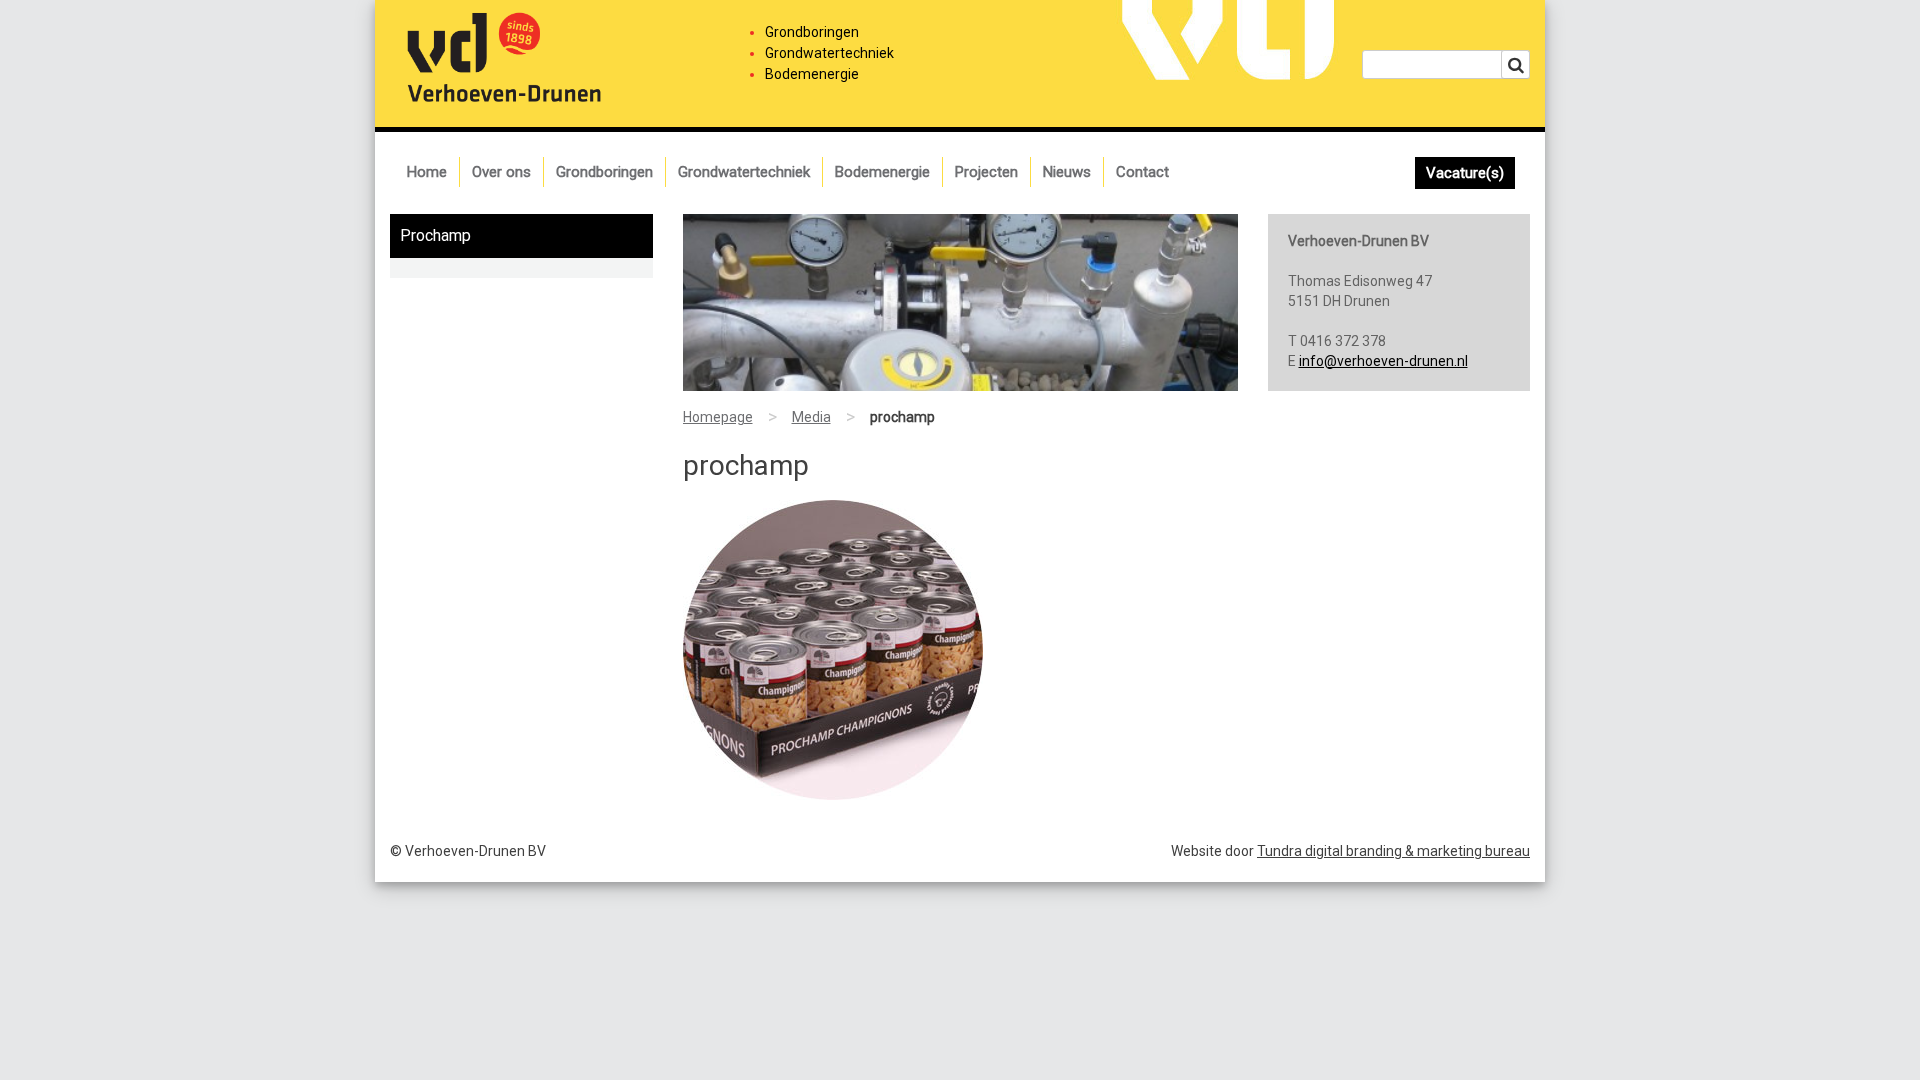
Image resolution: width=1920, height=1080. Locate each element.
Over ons (501, 172)
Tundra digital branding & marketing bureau (1393, 851)
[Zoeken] (1515, 64)
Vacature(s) (1465, 173)
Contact (1142, 172)
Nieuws (1067, 172)
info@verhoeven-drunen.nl (1383, 361)
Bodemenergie (882, 172)
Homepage (718, 417)
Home (427, 172)
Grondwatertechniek (744, 172)
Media (811, 417)
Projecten (986, 172)
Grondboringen (604, 172)
